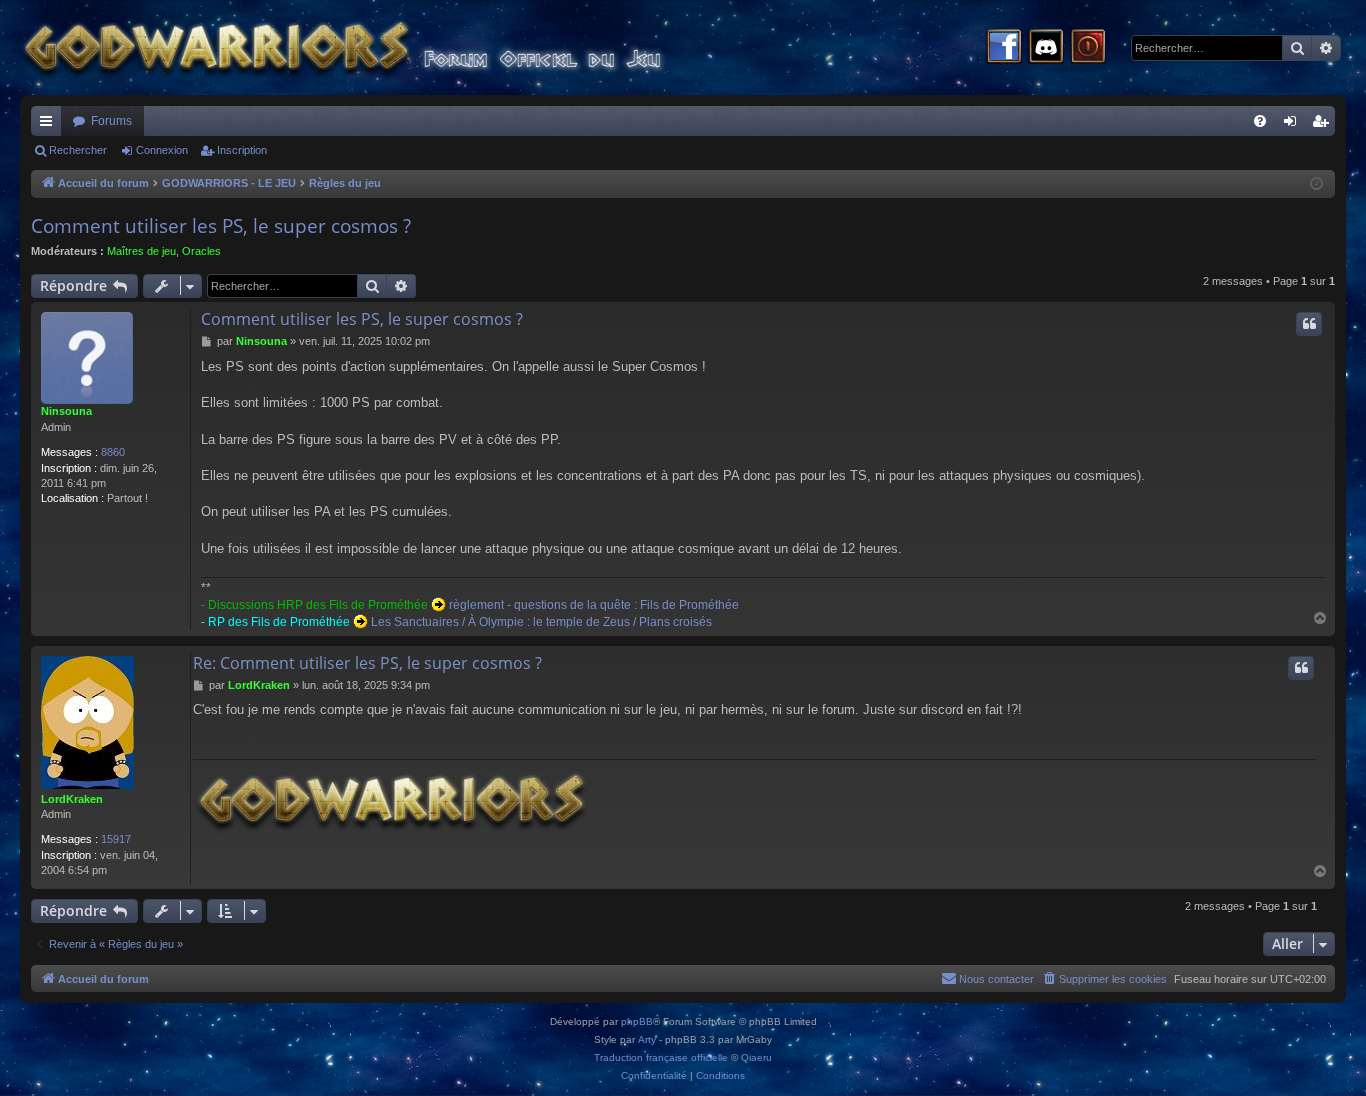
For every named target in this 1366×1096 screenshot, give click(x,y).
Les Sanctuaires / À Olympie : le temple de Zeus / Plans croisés (541, 622)
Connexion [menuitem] (1294, 125)
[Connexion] (1088, 48)
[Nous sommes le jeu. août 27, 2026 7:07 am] (1316, 184)
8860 (113, 452)
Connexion (162, 150)
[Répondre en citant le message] (1309, 324)
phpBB (637, 1021)
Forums (111, 121)
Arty (647, 1039)
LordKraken (72, 799)
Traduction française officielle (661, 1057)
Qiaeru (756, 1057)
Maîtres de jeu (141, 251)
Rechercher (78, 150)
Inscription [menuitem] (1324, 125)
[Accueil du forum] (380, 47)
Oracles (201, 251)
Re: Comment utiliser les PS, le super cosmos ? (367, 663)
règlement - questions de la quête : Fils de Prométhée (594, 605)
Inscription (242, 150)
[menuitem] (1260, 121)
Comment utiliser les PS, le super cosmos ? (221, 226)
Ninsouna (66, 411)
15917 (116, 839)
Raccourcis (50, 125)
